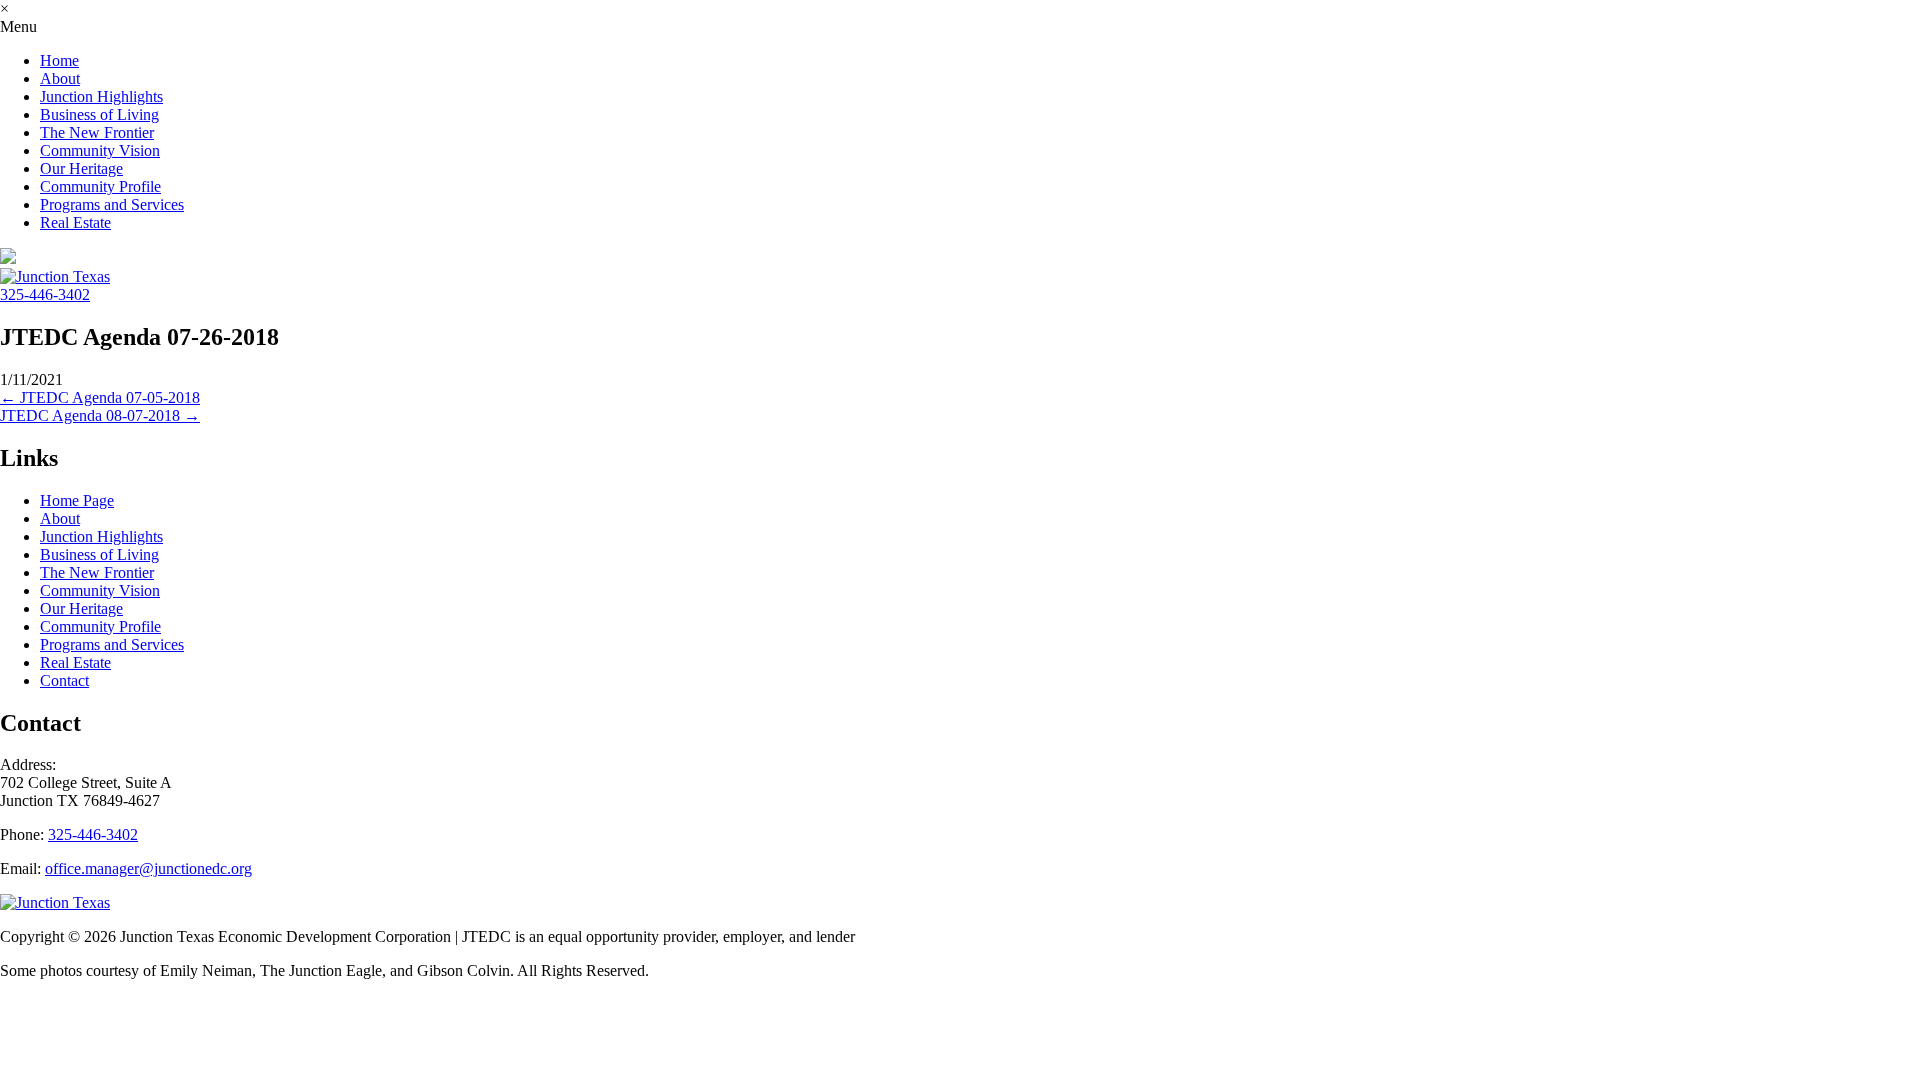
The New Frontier (97, 132)
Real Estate (75, 222)
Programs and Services (112, 204)
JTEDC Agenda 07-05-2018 (100, 397)
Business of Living (99, 114)
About (60, 78)
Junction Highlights (101, 96)
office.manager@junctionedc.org (148, 868)
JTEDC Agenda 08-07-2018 (100, 415)
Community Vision (100, 150)
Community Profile (100, 186)
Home (59, 60)
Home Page (77, 500)
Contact (64, 680)
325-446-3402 (45, 294)
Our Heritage (81, 168)
